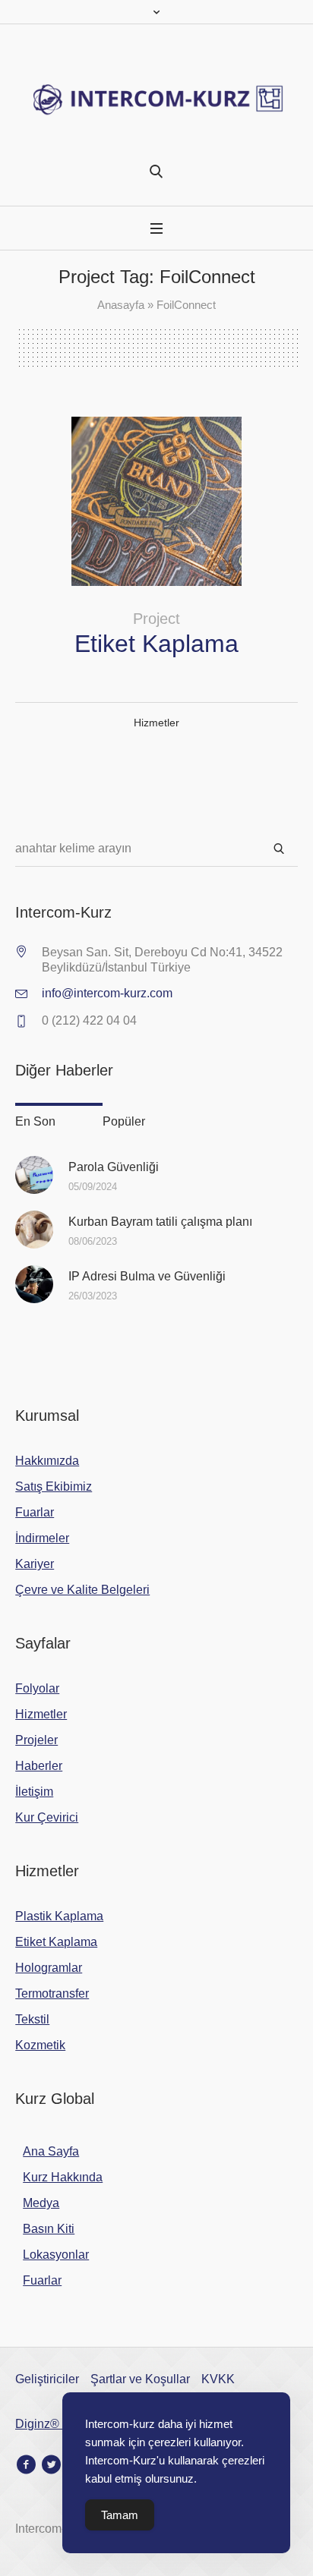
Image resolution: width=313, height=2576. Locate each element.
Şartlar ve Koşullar (140, 2379)
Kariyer (35, 1564)
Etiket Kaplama (156, 644)
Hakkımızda (47, 1461)
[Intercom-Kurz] (156, 100)
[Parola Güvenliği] (34, 1175)
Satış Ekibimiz (54, 1486)
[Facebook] (26, 2464)
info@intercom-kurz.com (107, 993)
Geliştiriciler (47, 2379)
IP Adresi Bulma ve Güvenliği (147, 1276)
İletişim (34, 1792)
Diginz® (39, 2424)
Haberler (39, 1766)
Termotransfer (52, 1993)
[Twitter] (51, 2464)
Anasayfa (121, 305)
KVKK (218, 2379)
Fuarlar (35, 1512)
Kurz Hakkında (63, 2177)
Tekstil (32, 2019)
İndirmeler (42, 1538)
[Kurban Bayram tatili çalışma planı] (34, 1229)
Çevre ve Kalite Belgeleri (82, 1590)
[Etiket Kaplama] (156, 501)
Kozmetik (40, 2045)
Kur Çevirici (47, 1817)
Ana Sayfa (51, 2151)
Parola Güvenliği (114, 1167)
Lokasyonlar (56, 2255)
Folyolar (37, 1688)
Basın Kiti (49, 2229)
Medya (41, 2203)
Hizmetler (156, 723)
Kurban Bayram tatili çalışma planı (160, 1222)
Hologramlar (49, 1968)
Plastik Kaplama (59, 1916)
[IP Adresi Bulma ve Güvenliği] (34, 1284)
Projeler (36, 1740)
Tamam (120, 2515)
